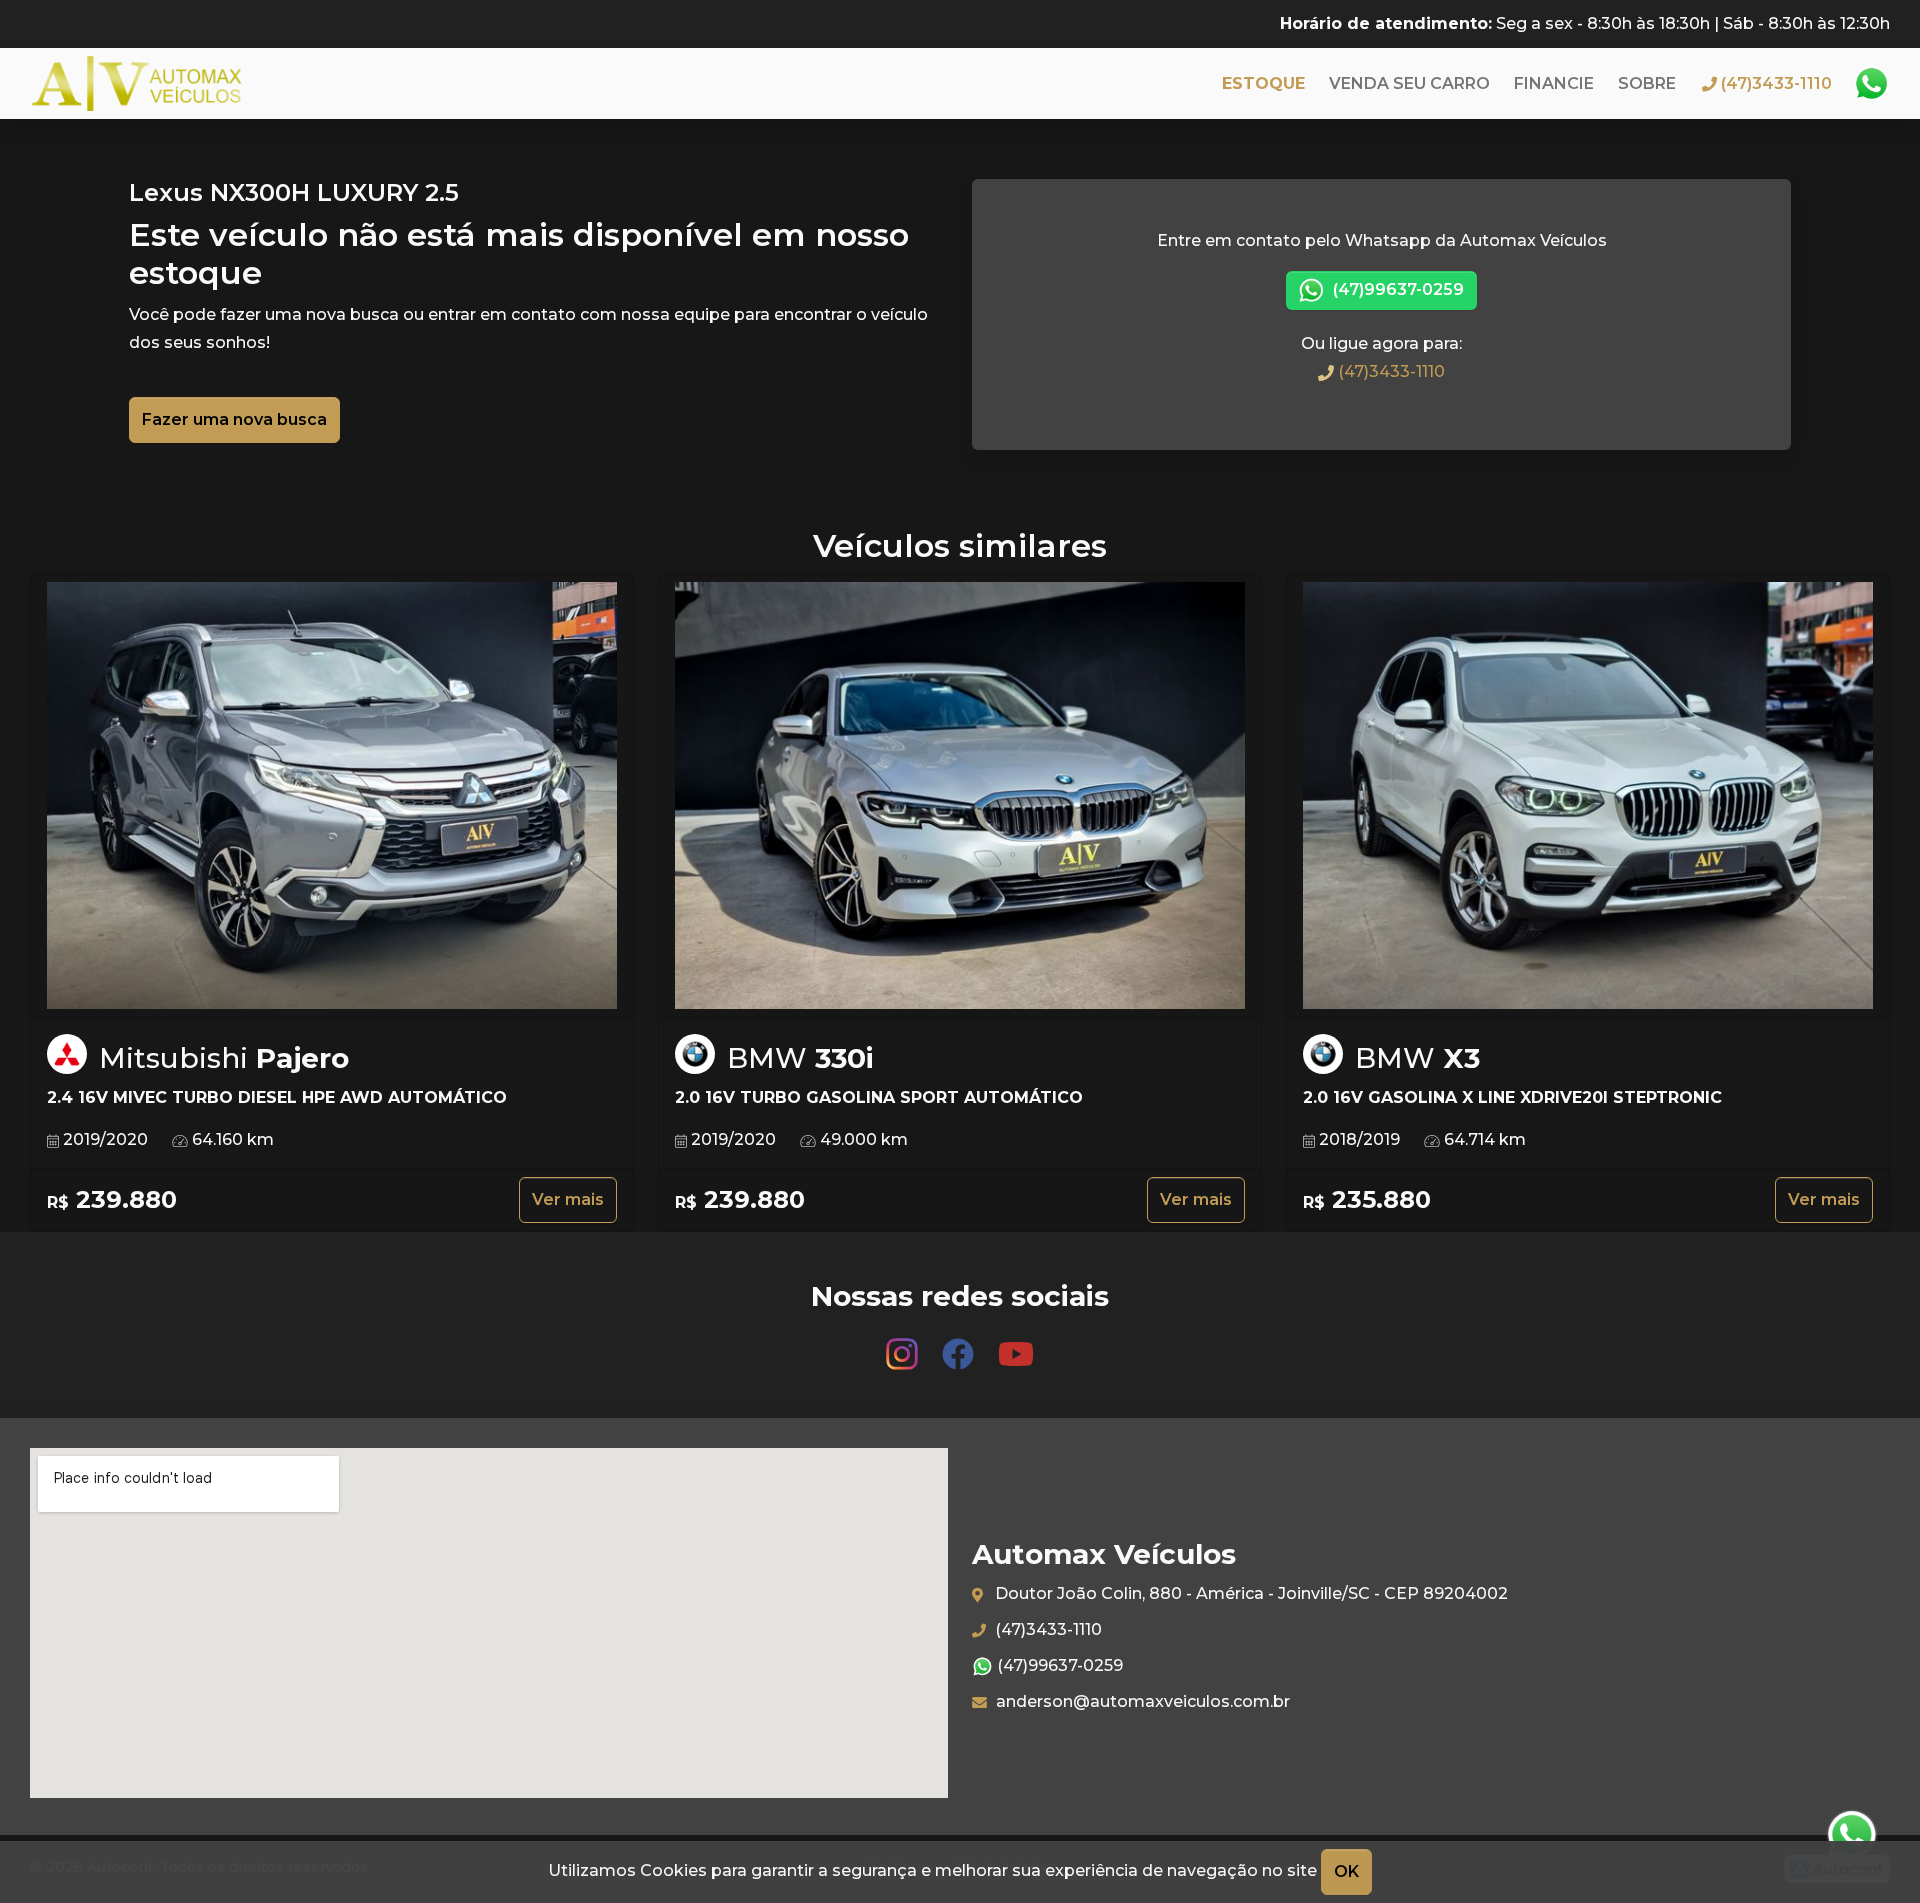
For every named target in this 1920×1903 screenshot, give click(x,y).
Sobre (1647, 83)
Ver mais (568, 1199)
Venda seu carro (1409, 83)
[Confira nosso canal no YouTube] (1016, 1344)
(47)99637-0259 (1396, 289)
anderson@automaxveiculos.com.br (1141, 1701)
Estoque (1263, 83)
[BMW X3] (1588, 796)
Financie (1554, 83)
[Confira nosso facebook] (960, 1344)
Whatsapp (1871, 84)
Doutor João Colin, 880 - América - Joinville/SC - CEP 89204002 (1249, 1593)
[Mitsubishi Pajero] (332, 796)
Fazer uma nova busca (234, 419)
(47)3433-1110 (1389, 371)
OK (1346, 1871)
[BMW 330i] (960, 796)
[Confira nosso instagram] (904, 1344)
